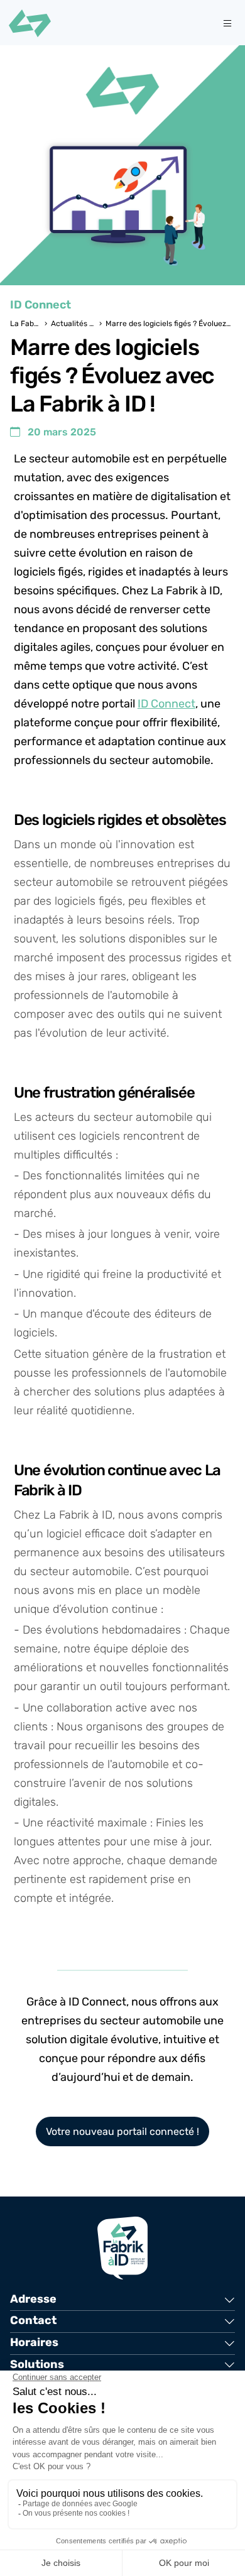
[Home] (30, 23)
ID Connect (166, 704)
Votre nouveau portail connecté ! (122, 2131)
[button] (122, 2300)
